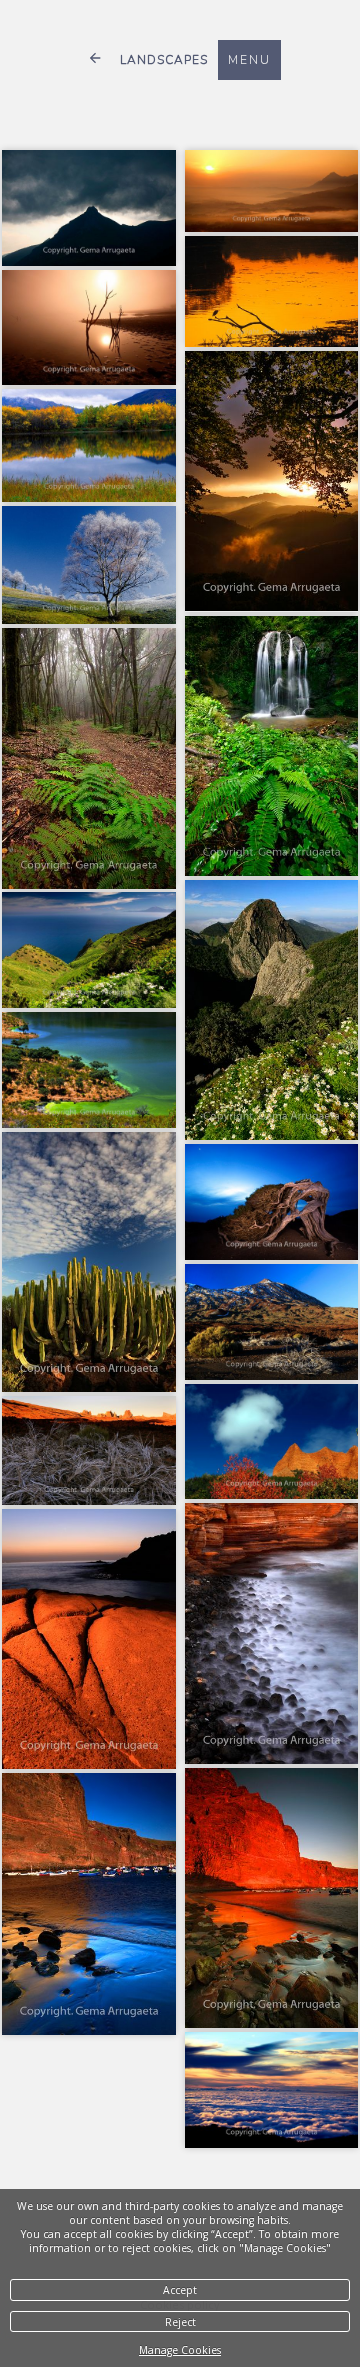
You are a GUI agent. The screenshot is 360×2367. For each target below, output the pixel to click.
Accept (180, 2290)
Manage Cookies (180, 2350)
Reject (180, 2322)
